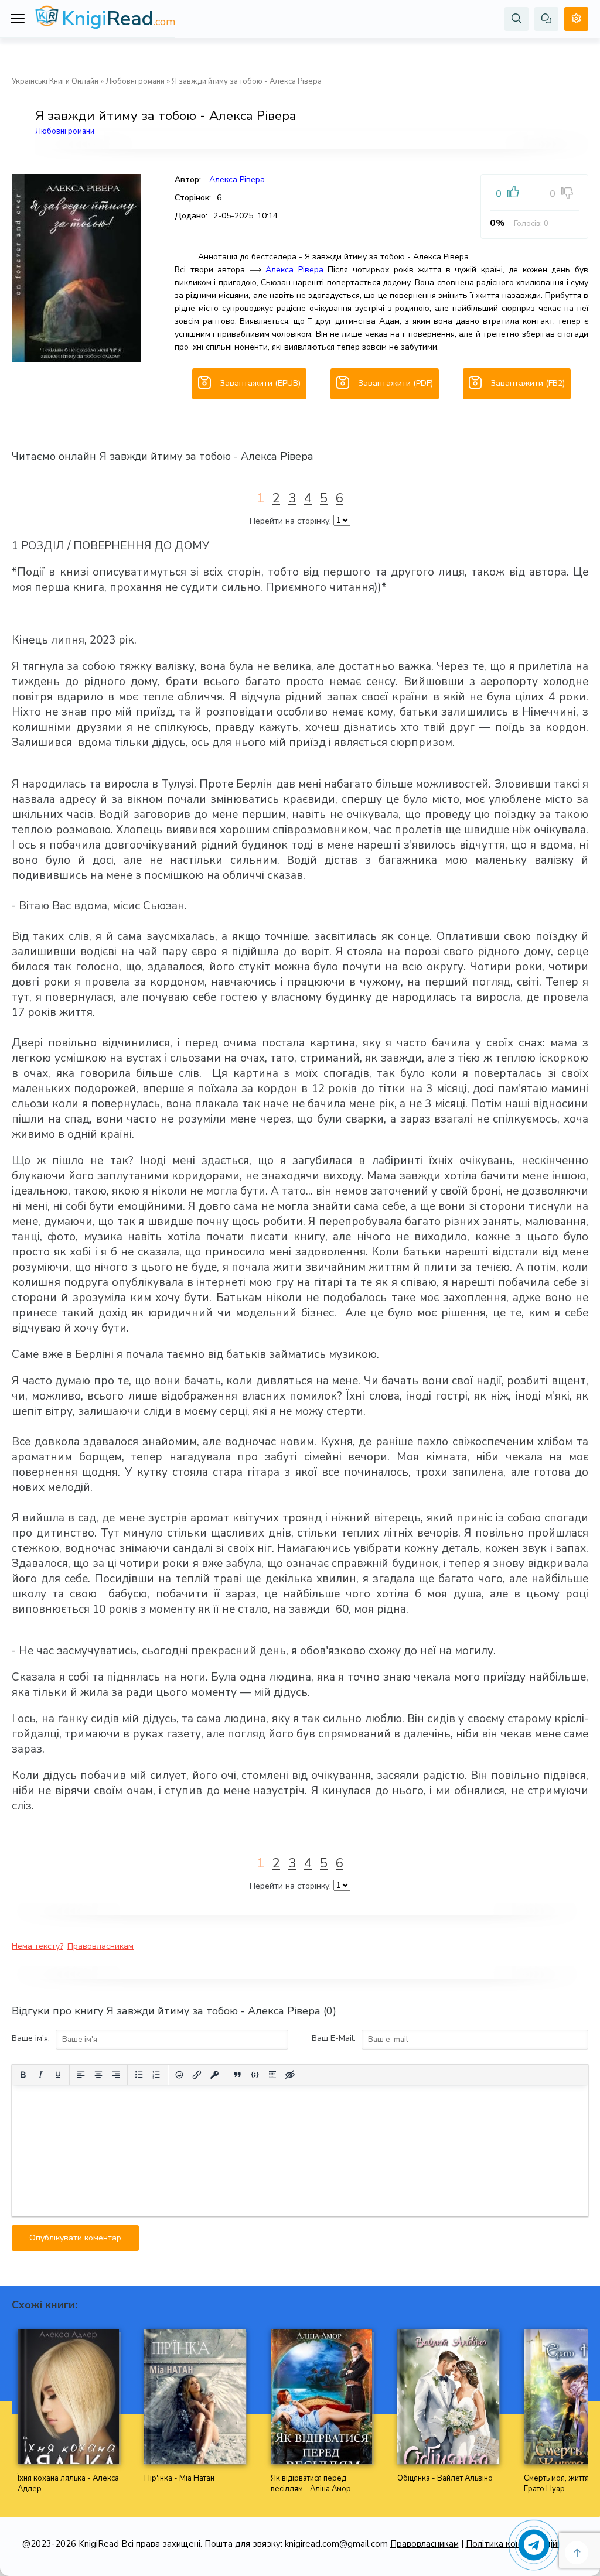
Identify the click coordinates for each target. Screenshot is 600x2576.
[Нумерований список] (156, 2075)
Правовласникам (100, 1946)
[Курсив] (40, 2075)
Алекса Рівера (237, 179)
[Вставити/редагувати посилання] (197, 2075)
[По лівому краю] (81, 2075)
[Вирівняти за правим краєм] (116, 2075)
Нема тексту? (37, 1946)
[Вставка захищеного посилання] (214, 2075)
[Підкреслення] (58, 2075)
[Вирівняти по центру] (98, 2075)
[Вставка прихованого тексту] (290, 2075)
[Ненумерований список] (139, 2075)
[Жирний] (23, 2075)
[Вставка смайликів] (179, 2075)
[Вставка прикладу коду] (255, 2075)
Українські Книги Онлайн (55, 81)
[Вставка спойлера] (272, 2075)
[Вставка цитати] (237, 2075)
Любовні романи (135, 81)
